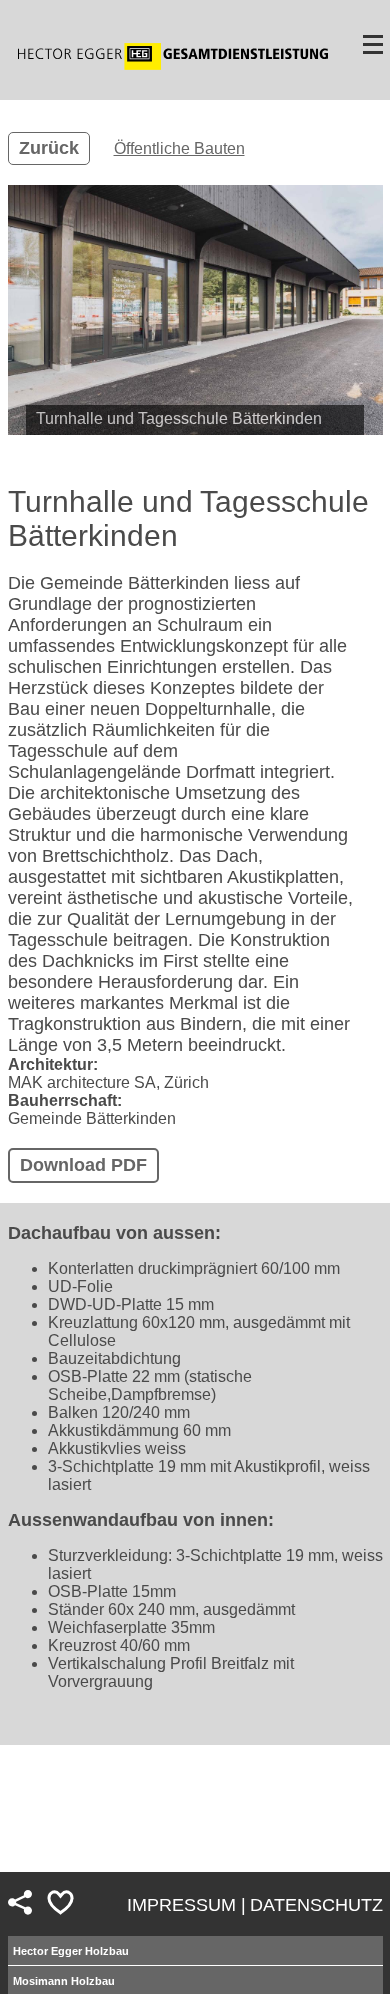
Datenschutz (316, 1905)
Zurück (49, 148)
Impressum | (186, 1905)
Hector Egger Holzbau (71, 1951)
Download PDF (83, 1165)
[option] (195, 310)
